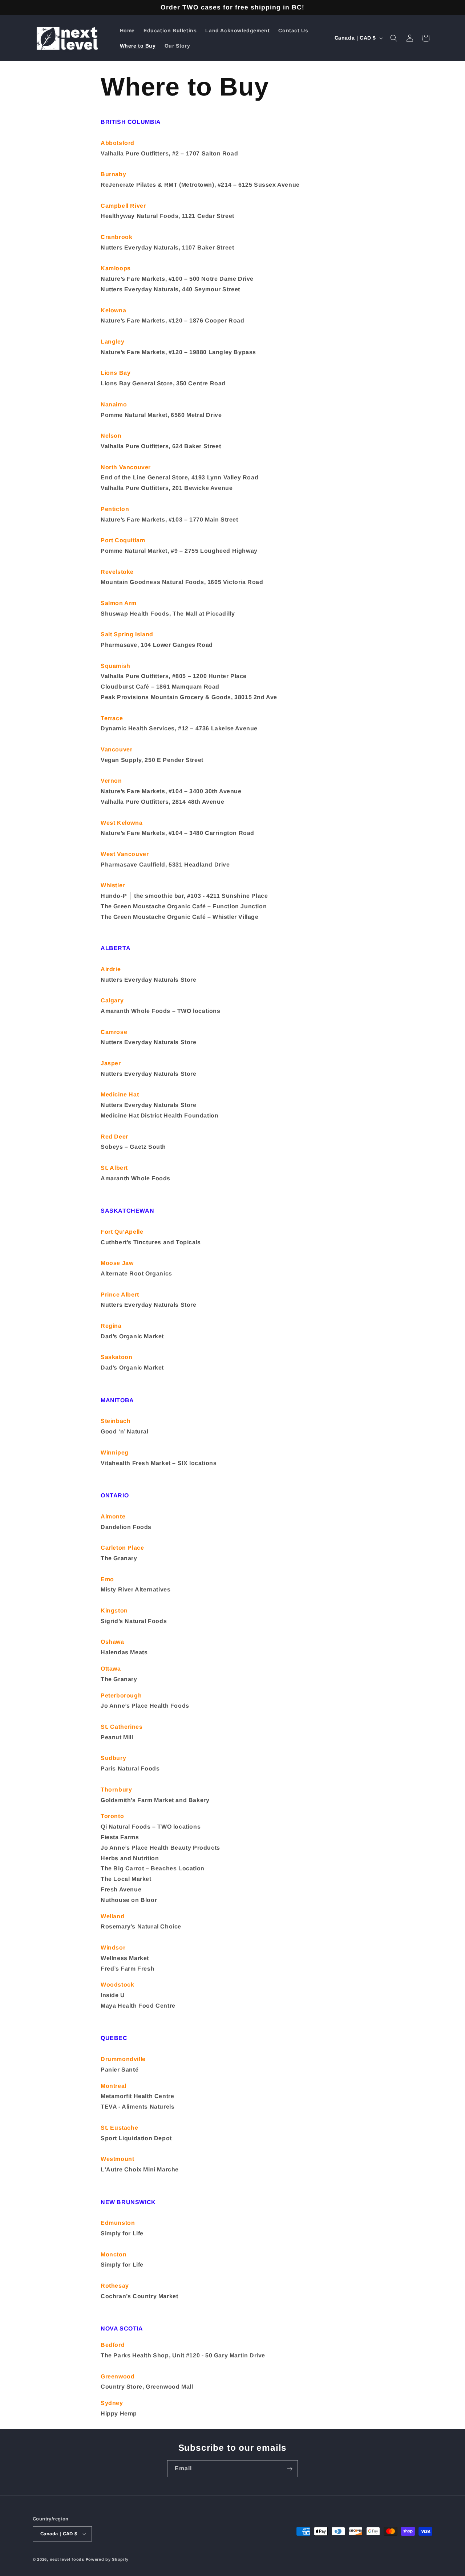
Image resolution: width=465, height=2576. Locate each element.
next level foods (67, 2559)
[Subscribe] (290, 2469)
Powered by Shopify (107, 2559)
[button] (394, 38)
